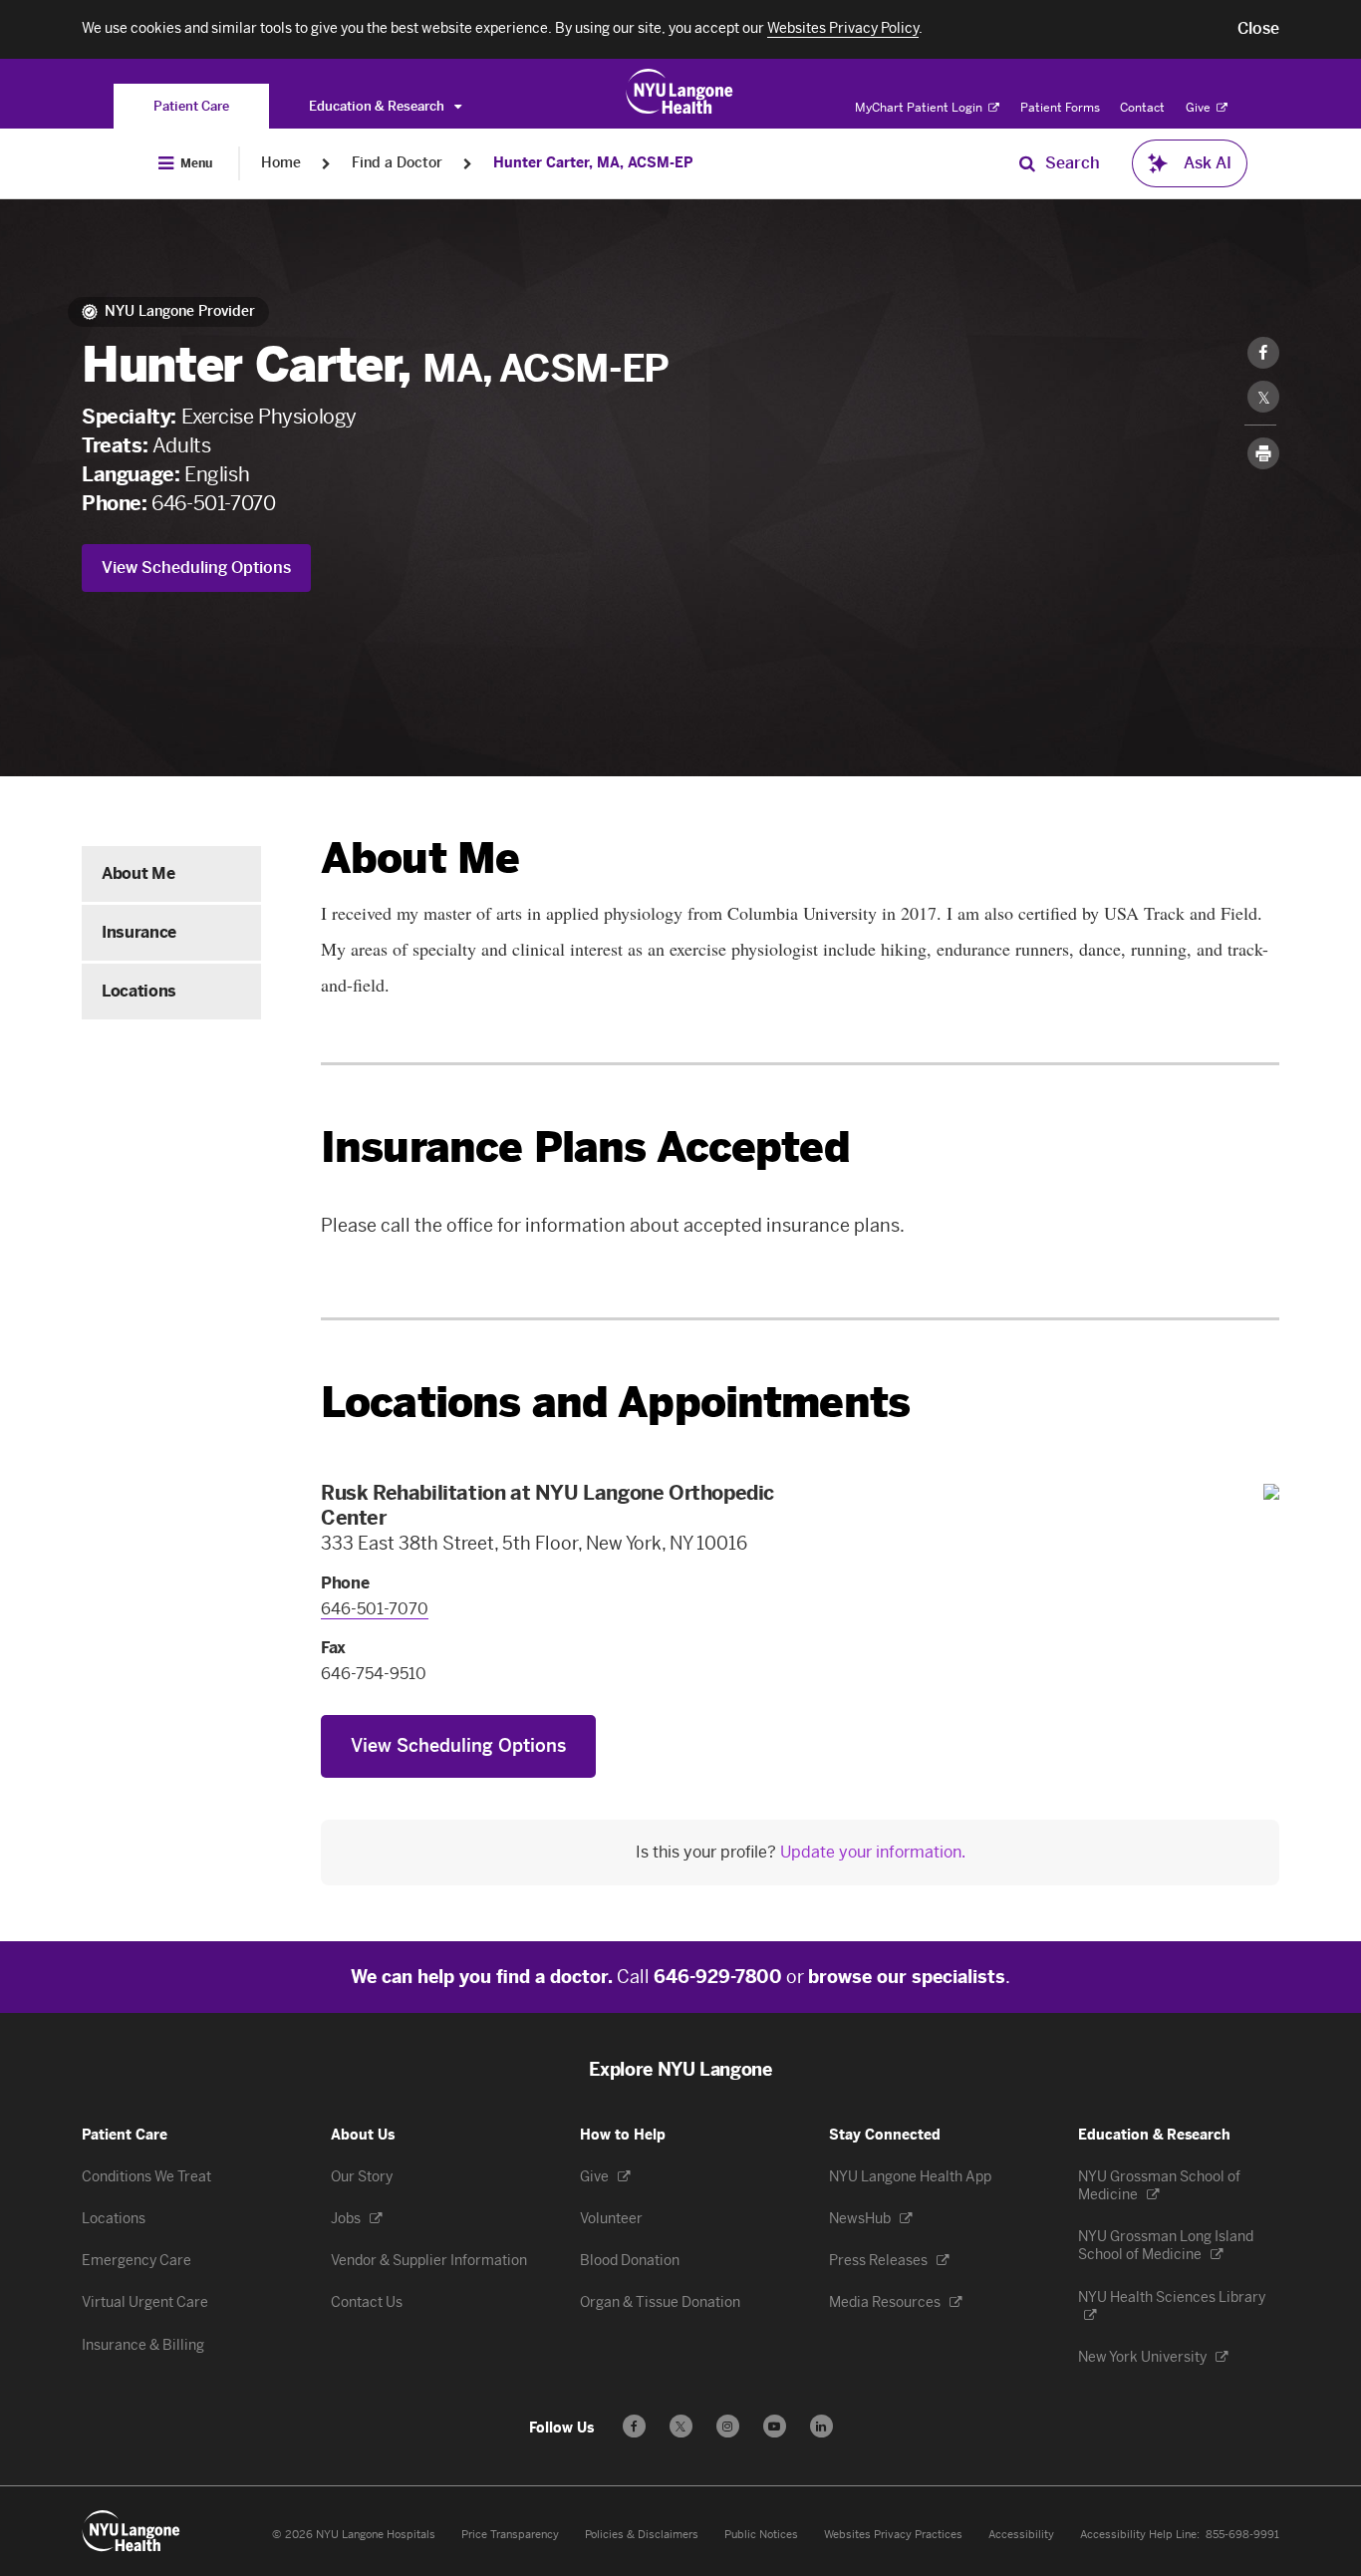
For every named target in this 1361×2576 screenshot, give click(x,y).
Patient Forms (1060, 108)
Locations (139, 991)
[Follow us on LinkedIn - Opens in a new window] (821, 2426)
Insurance (139, 932)
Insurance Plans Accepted (585, 1147)
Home (281, 163)
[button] (1258, 29)
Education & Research (378, 106)
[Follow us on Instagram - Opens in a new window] (728, 2426)
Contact (1142, 108)
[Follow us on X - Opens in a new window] (681, 2426)
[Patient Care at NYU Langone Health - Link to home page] (680, 92)
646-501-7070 (213, 503)
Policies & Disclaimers (642, 2535)
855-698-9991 (1242, 2535)
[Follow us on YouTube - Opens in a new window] (775, 2426)
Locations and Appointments (615, 1403)
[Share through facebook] (1263, 353)
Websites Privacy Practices (893, 2535)
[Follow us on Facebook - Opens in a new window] (634, 2426)
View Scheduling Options (196, 568)
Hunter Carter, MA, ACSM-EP (593, 163)
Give (1200, 108)
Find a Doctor (397, 163)
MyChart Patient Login (920, 108)
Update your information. (873, 1852)
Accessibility (1021, 2535)
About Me (138, 873)
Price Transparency (510, 2535)
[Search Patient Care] (1027, 163)
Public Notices (761, 2535)
